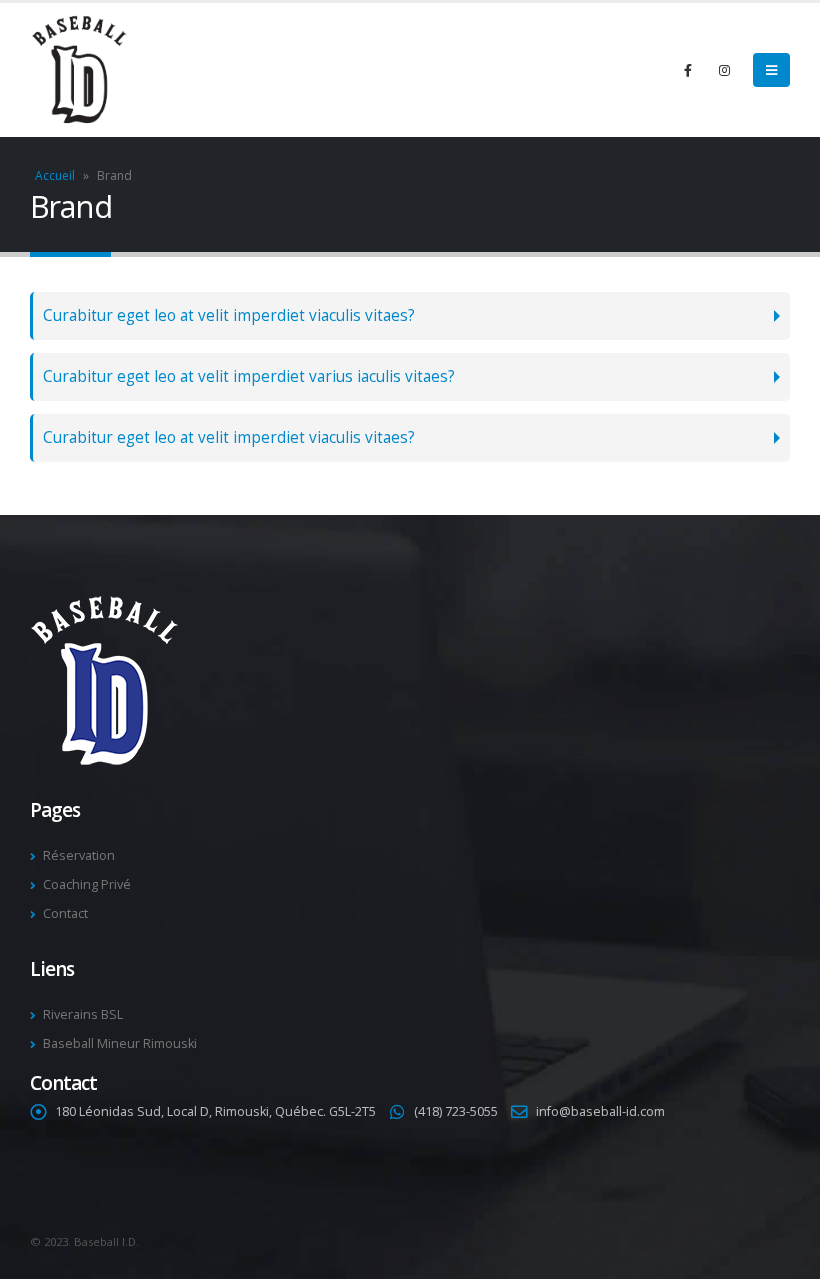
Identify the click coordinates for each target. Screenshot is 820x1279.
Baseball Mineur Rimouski (120, 1043)
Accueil (55, 175)
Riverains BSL (83, 1014)
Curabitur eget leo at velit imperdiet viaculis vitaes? (229, 315)
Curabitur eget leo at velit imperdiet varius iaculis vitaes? (249, 376)
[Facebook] (688, 70)
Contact (65, 913)
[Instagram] (724, 70)
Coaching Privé (87, 884)
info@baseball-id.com (600, 1111)
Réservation (79, 855)
